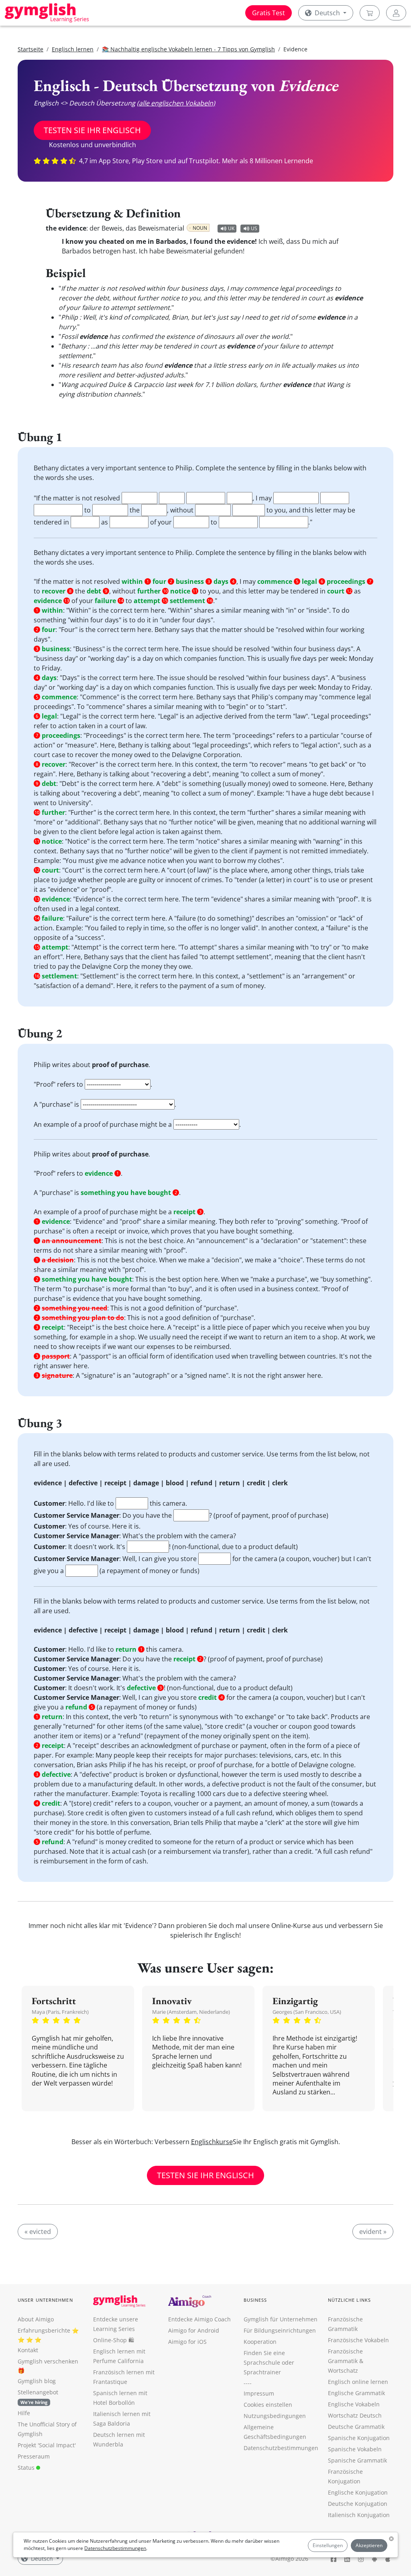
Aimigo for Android (194, 2330)
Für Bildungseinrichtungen (280, 2330)
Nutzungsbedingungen (275, 2416)
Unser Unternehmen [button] (45, 2300)
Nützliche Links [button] (350, 2300)
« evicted (38, 2232)
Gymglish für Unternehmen (281, 2319)
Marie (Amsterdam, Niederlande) (191, 2012)
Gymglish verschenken (48, 2361)
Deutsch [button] (327, 13)
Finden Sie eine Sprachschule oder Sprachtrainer (269, 2362)
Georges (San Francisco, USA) (307, 2012)
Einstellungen (328, 2545)
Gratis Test (269, 13)
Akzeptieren (369, 2545)
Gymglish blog (37, 2381)
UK (231, 228)
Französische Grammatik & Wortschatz (346, 2361)
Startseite (31, 49)
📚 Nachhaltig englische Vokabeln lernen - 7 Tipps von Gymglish (188, 49)
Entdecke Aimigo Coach (199, 2319)
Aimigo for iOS (187, 2342)
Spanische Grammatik (357, 2460)
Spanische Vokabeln (355, 2449)
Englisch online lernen (358, 2382)
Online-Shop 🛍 (114, 2340)
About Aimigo (36, 2319)
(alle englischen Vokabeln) (176, 103)
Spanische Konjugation (359, 2438)
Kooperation (260, 2342)
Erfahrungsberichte (44, 2330)
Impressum (259, 2393)
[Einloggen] (396, 13)
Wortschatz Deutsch (355, 2415)
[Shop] (370, 13)
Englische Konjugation (358, 2492)
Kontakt (28, 2350)
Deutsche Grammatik (356, 2427)
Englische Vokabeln (354, 2404)
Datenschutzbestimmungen (115, 2548)
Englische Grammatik (356, 2393)
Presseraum (34, 2456)
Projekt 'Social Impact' (47, 2445)
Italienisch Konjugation (359, 2515)
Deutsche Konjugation (358, 2504)
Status (27, 2468)
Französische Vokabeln (358, 2340)
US (254, 228)
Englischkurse (212, 2142)
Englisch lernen (73, 49)
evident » (373, 2232)
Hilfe (24, 2413)
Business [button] (255, 2300)
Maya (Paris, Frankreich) (60, 2012)
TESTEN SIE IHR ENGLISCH (92, 130)
